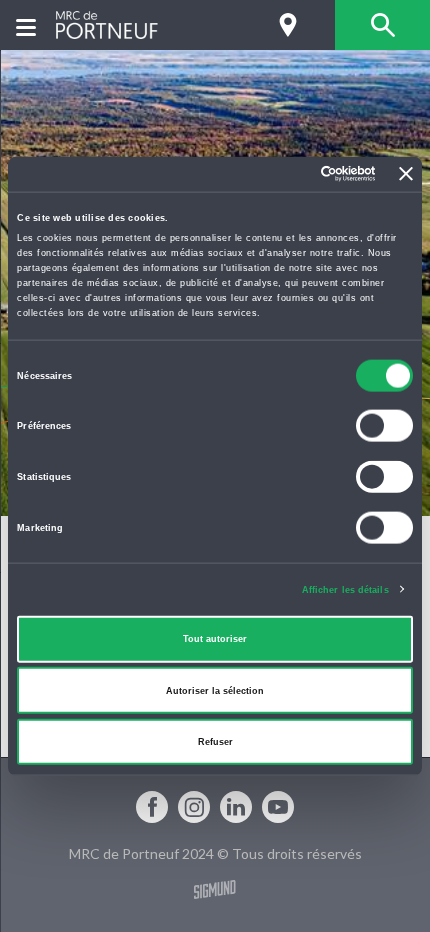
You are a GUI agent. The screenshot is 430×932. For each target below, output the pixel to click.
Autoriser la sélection (215, 690)
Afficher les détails (345, 589)
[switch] (384, 426)
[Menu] (26, 25)
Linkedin (236, 807)
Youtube (278, 807)
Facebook (152, 807)
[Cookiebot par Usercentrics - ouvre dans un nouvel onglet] (288, 174)
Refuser (215, 742)
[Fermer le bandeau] (406, 174)
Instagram (194, 807)
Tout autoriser (215, 639)
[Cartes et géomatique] (287, 25)
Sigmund (215, 889)
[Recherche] (382, 25)
